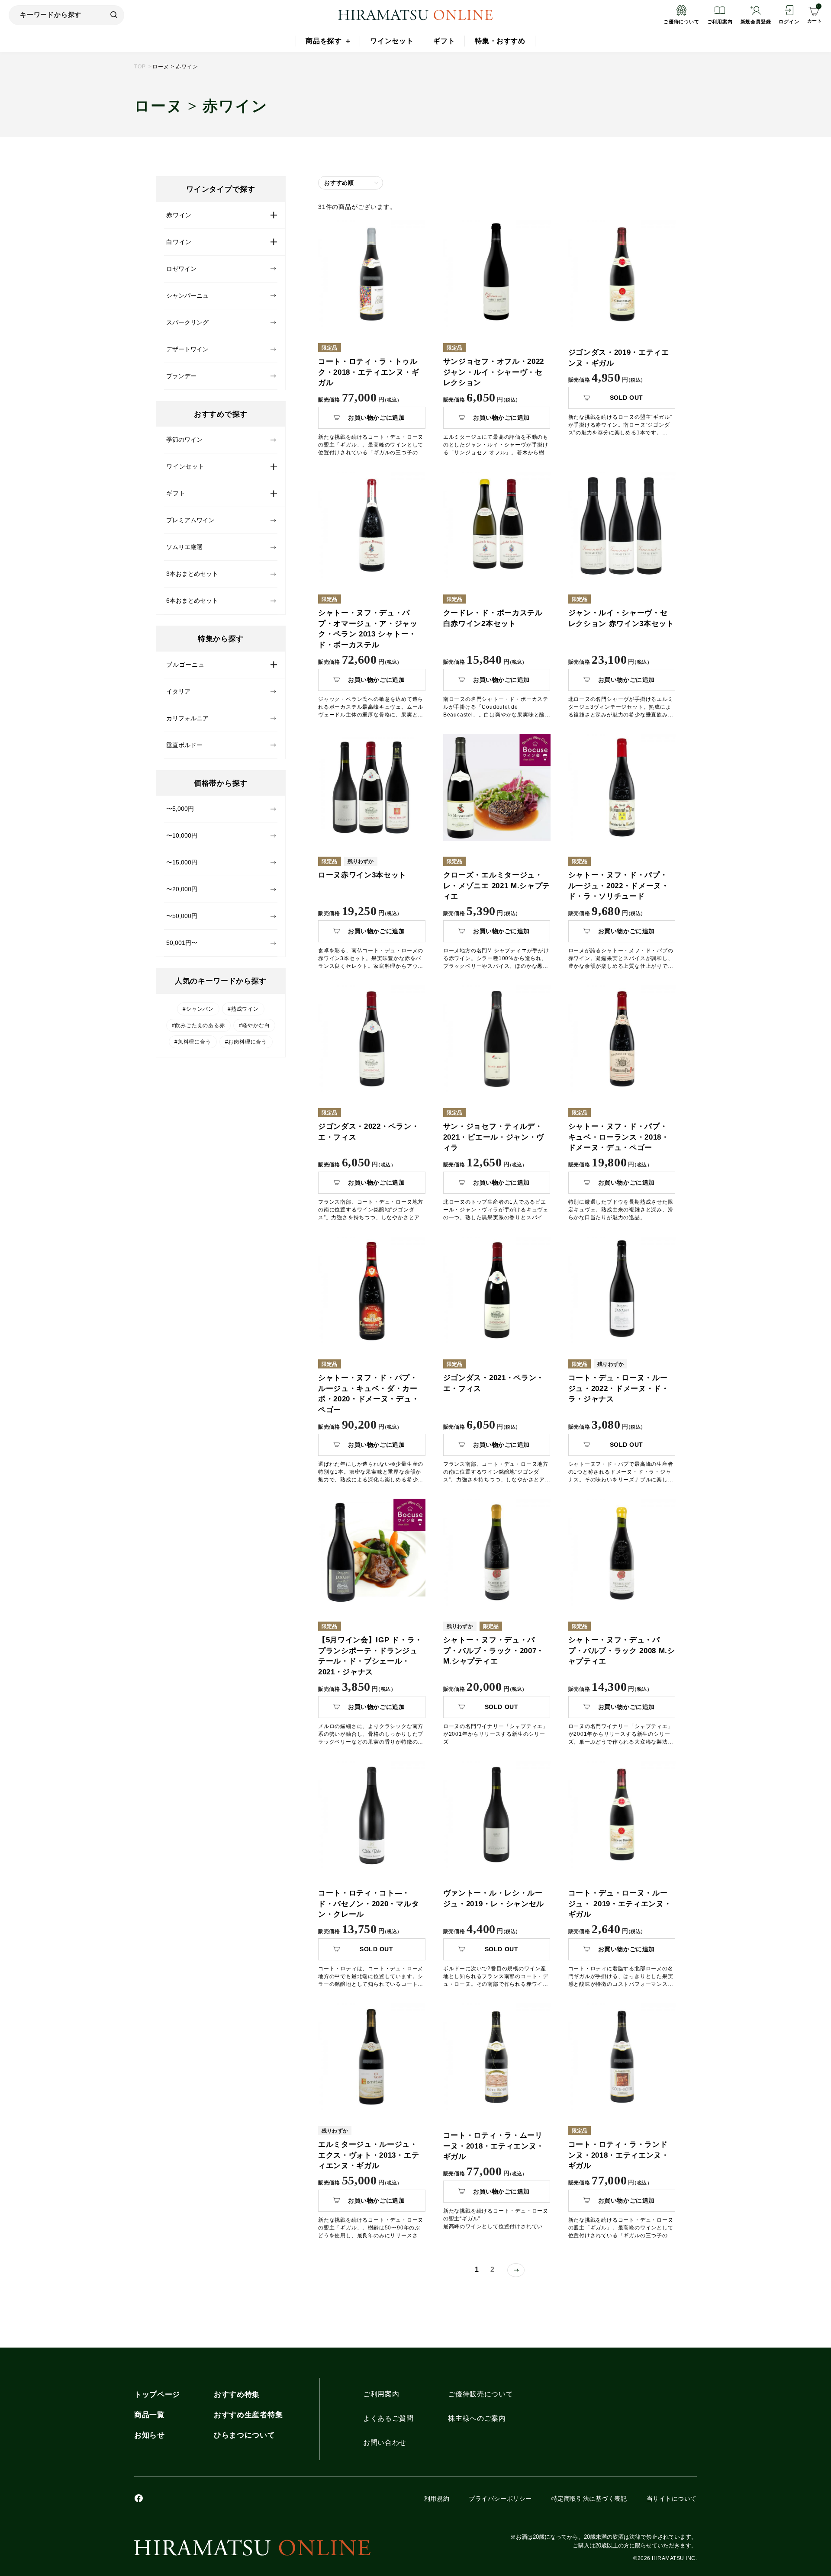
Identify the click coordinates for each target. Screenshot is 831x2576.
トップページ (157, 2395)
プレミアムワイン (190, 520)
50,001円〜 (182, 943)
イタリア (178, 691)
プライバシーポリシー (500, 2499)
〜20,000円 (182, 889)
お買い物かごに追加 (376, 418)
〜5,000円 (180, 809)
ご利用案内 (381, 2394)
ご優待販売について (480, 2394)
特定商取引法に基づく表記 (589, 2499)
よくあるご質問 (388, 2419)
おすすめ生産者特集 (248, 2415)
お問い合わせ (385, 2443)
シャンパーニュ (187, 296)
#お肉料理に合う (246, 1042)
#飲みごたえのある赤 (198, 1025)
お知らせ (150, 2435)
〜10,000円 (182, 835)
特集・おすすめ (500, 41)
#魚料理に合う (193, 1042)
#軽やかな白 (254, 1025)
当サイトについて (672, 2499)
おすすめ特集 (237, 2395)
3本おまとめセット (192, 574)
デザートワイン (187, 349)
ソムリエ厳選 (184, 547)
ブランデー (181, 376)
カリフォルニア (187, 718)
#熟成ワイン (243, 1009)
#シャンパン (198, 1009)
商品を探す (324, 41)
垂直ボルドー (184, 745)
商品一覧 (150, 2415)
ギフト (444, 41)
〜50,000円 (182, 916)
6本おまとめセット (192, 601)
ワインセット (392, 41)
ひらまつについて (244, 2435)
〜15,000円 (182, 862)
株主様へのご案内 (477, 2419)
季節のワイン (184, 440)
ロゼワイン (181, 269)
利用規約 (437, 2499)
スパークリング (187, 322)
